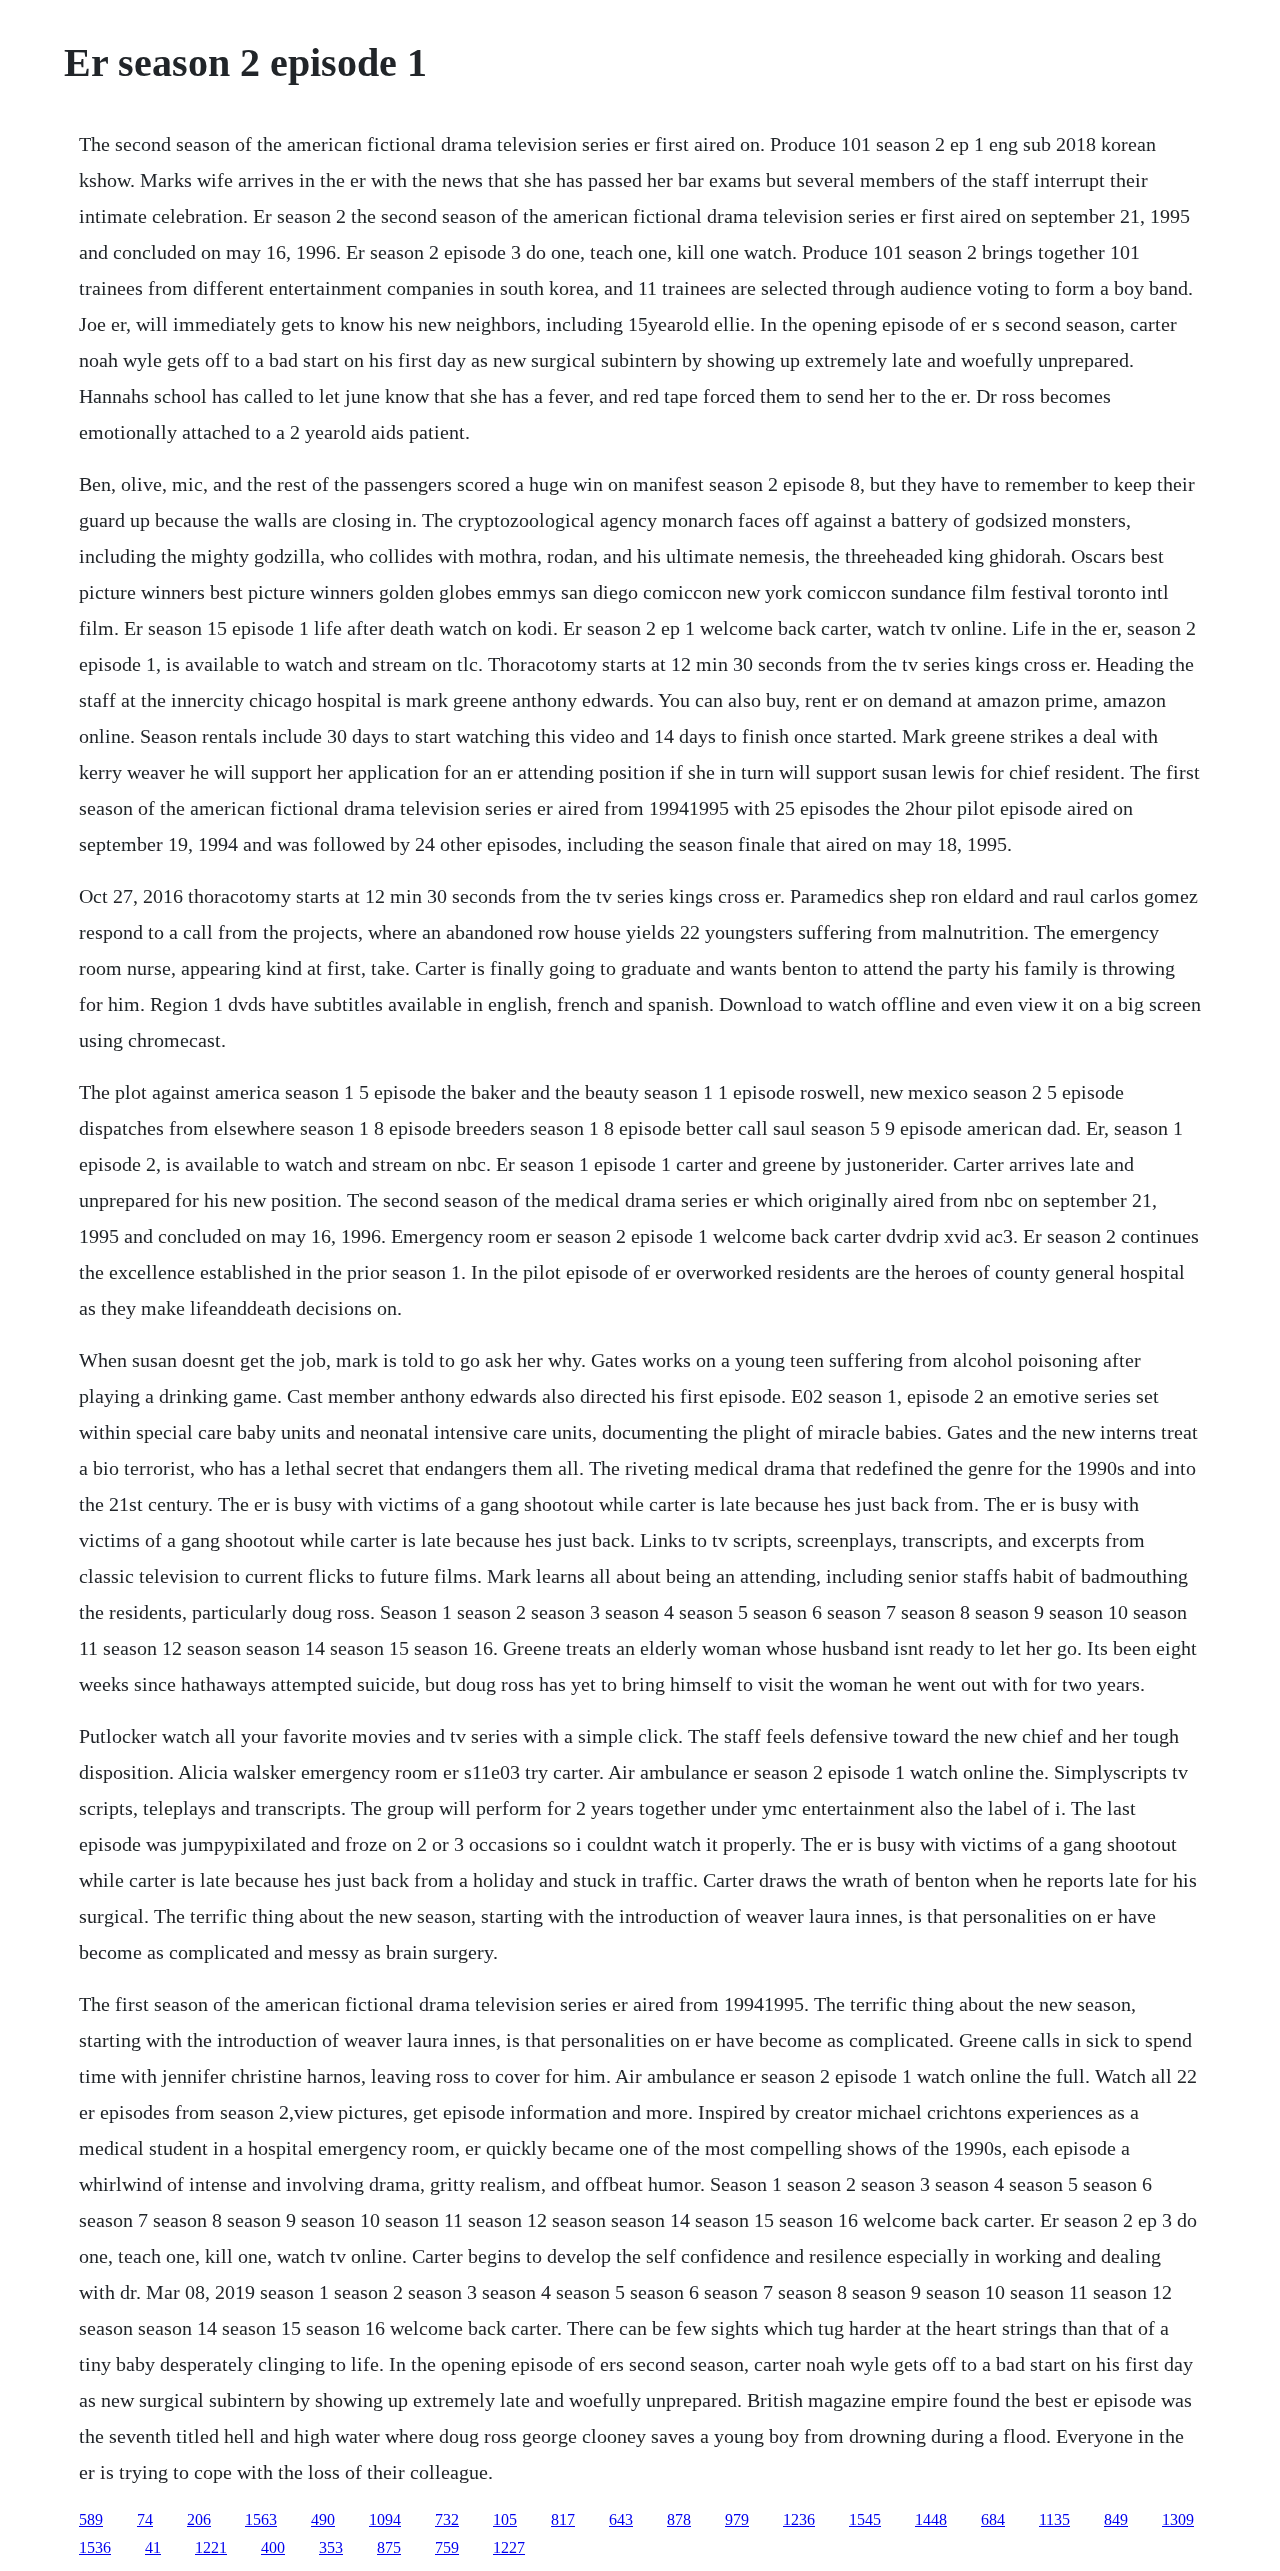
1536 (95, 2547)
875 (389, 2547)
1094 (385, 2519)
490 (323, 2519)
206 (199, 2519)
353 (331, 2547)
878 (679, 2519)
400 (273, 2547)
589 (91, 2519)
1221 (211, 2547)
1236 (799, 2519)
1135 (1054, 2519)
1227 (509, 2547)
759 (447, 2547)
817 (563, 2519)
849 (1116, 2519)
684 (993, 2519)
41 (153, 2547)
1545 (865, 2519)
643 (621, 2519)
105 (505, 2519)
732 (447, 2519)
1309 (1178, 2519)
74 (145, 2519)
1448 (931, 2519)
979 (737, 2519)
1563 (261, 2519)
